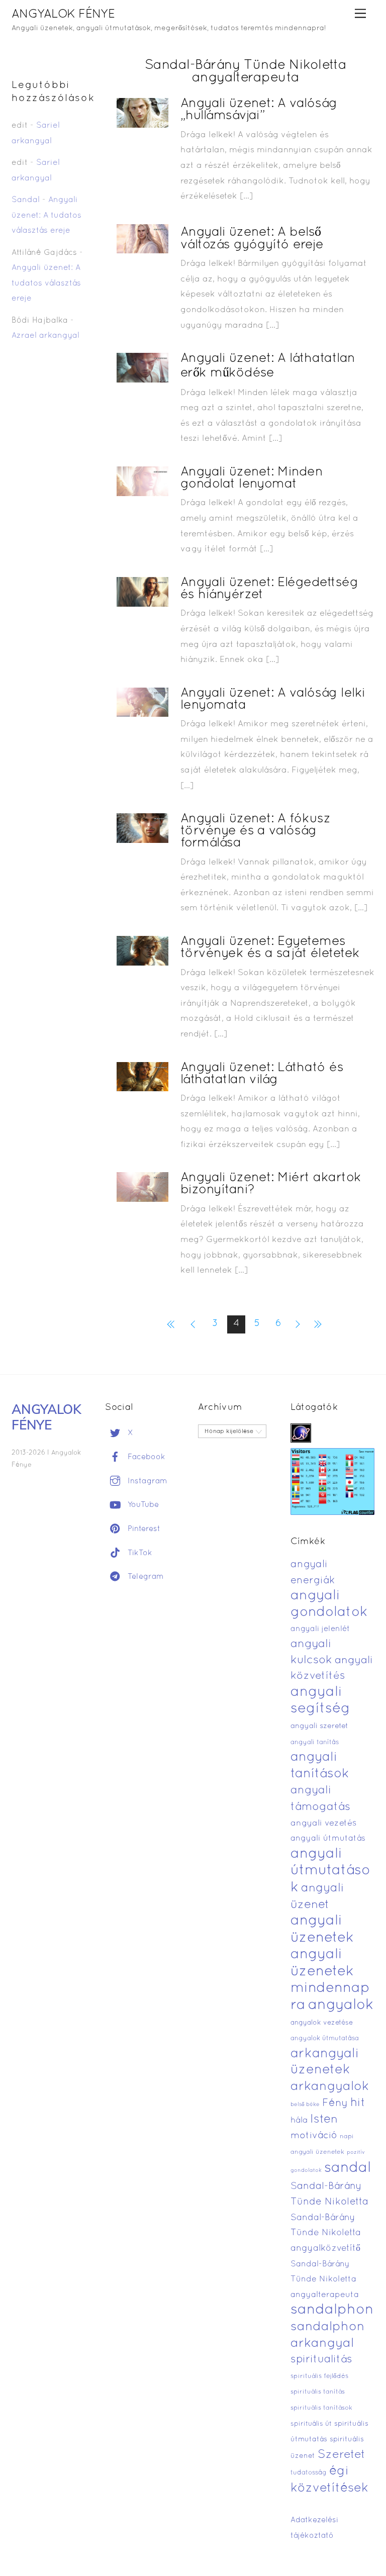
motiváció (314, 2136)
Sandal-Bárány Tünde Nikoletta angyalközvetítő (326, 2233)
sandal (348, 2168)
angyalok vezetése (322, 2023)
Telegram (144, 1577)
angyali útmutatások (330, 1871)
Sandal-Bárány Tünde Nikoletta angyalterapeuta (325, 2280)
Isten (324, 2120)
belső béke (305, 2105)
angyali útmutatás (328, 1839)
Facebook (145, 1457)
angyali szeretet (319, 1726)
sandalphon (332, 2310)
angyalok (341, 2005)
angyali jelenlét (320, 1629)
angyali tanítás (315, 1743)
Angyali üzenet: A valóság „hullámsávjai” (259, 110)
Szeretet (342, 2455)
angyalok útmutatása (325, 2039)
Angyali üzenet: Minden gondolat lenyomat (252, 478)
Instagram (146, 1481)
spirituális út (311, 2424)
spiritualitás (321, 2360)
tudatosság (309, 2473)
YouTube (142, 1505)
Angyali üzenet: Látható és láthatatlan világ (262, 1074)
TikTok (139, 1553)
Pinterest (143, 1529)
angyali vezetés (323, 1823)
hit (358, 2103)
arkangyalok (330, 2087)
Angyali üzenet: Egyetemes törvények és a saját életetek (270, 948)
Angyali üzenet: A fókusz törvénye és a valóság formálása (256, 831)
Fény (335, 2103)
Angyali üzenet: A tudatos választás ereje (46, 215)
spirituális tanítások (321, 2408)
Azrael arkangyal (45, 336)
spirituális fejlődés (319, 2376)
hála (299, 2120)
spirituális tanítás (318, 2392)
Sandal (26, 200)
